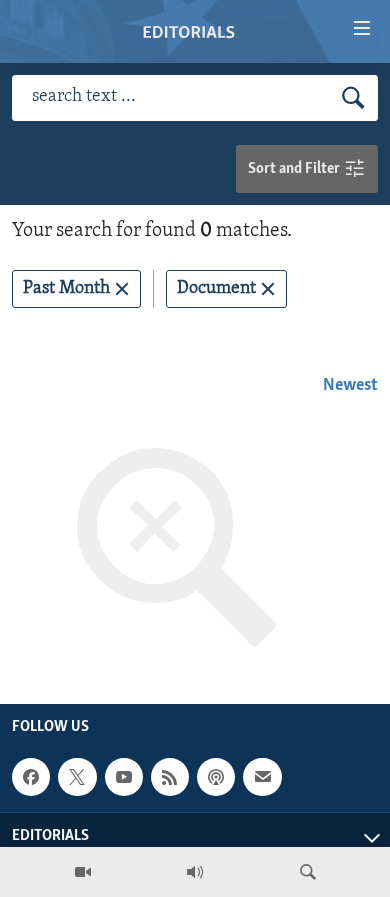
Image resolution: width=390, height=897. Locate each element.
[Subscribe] (262, 777)
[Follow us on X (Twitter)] (77, 777)
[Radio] (195, 872)
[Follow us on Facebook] (31, 777)
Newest (350, 386)
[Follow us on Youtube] (124, 777)
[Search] (308, 872)
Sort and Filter (295, 169)
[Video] (83, 872)
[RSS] (170, 777)
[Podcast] (216, 777)
